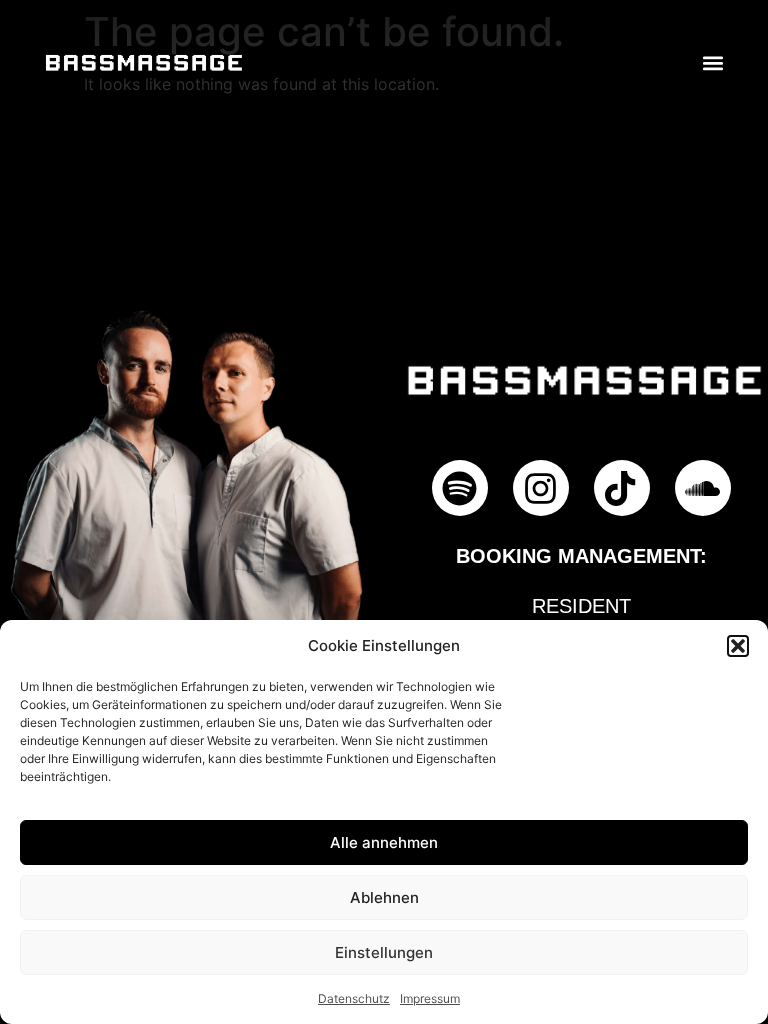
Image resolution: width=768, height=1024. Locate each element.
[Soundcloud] (703, 488)
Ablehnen (384, 897)
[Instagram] (541, 488)
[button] (738, 646)
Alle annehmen (384, 842)
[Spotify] (460, 488)
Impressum (430, 998)
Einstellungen (384, 952)
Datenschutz (354, 998)
